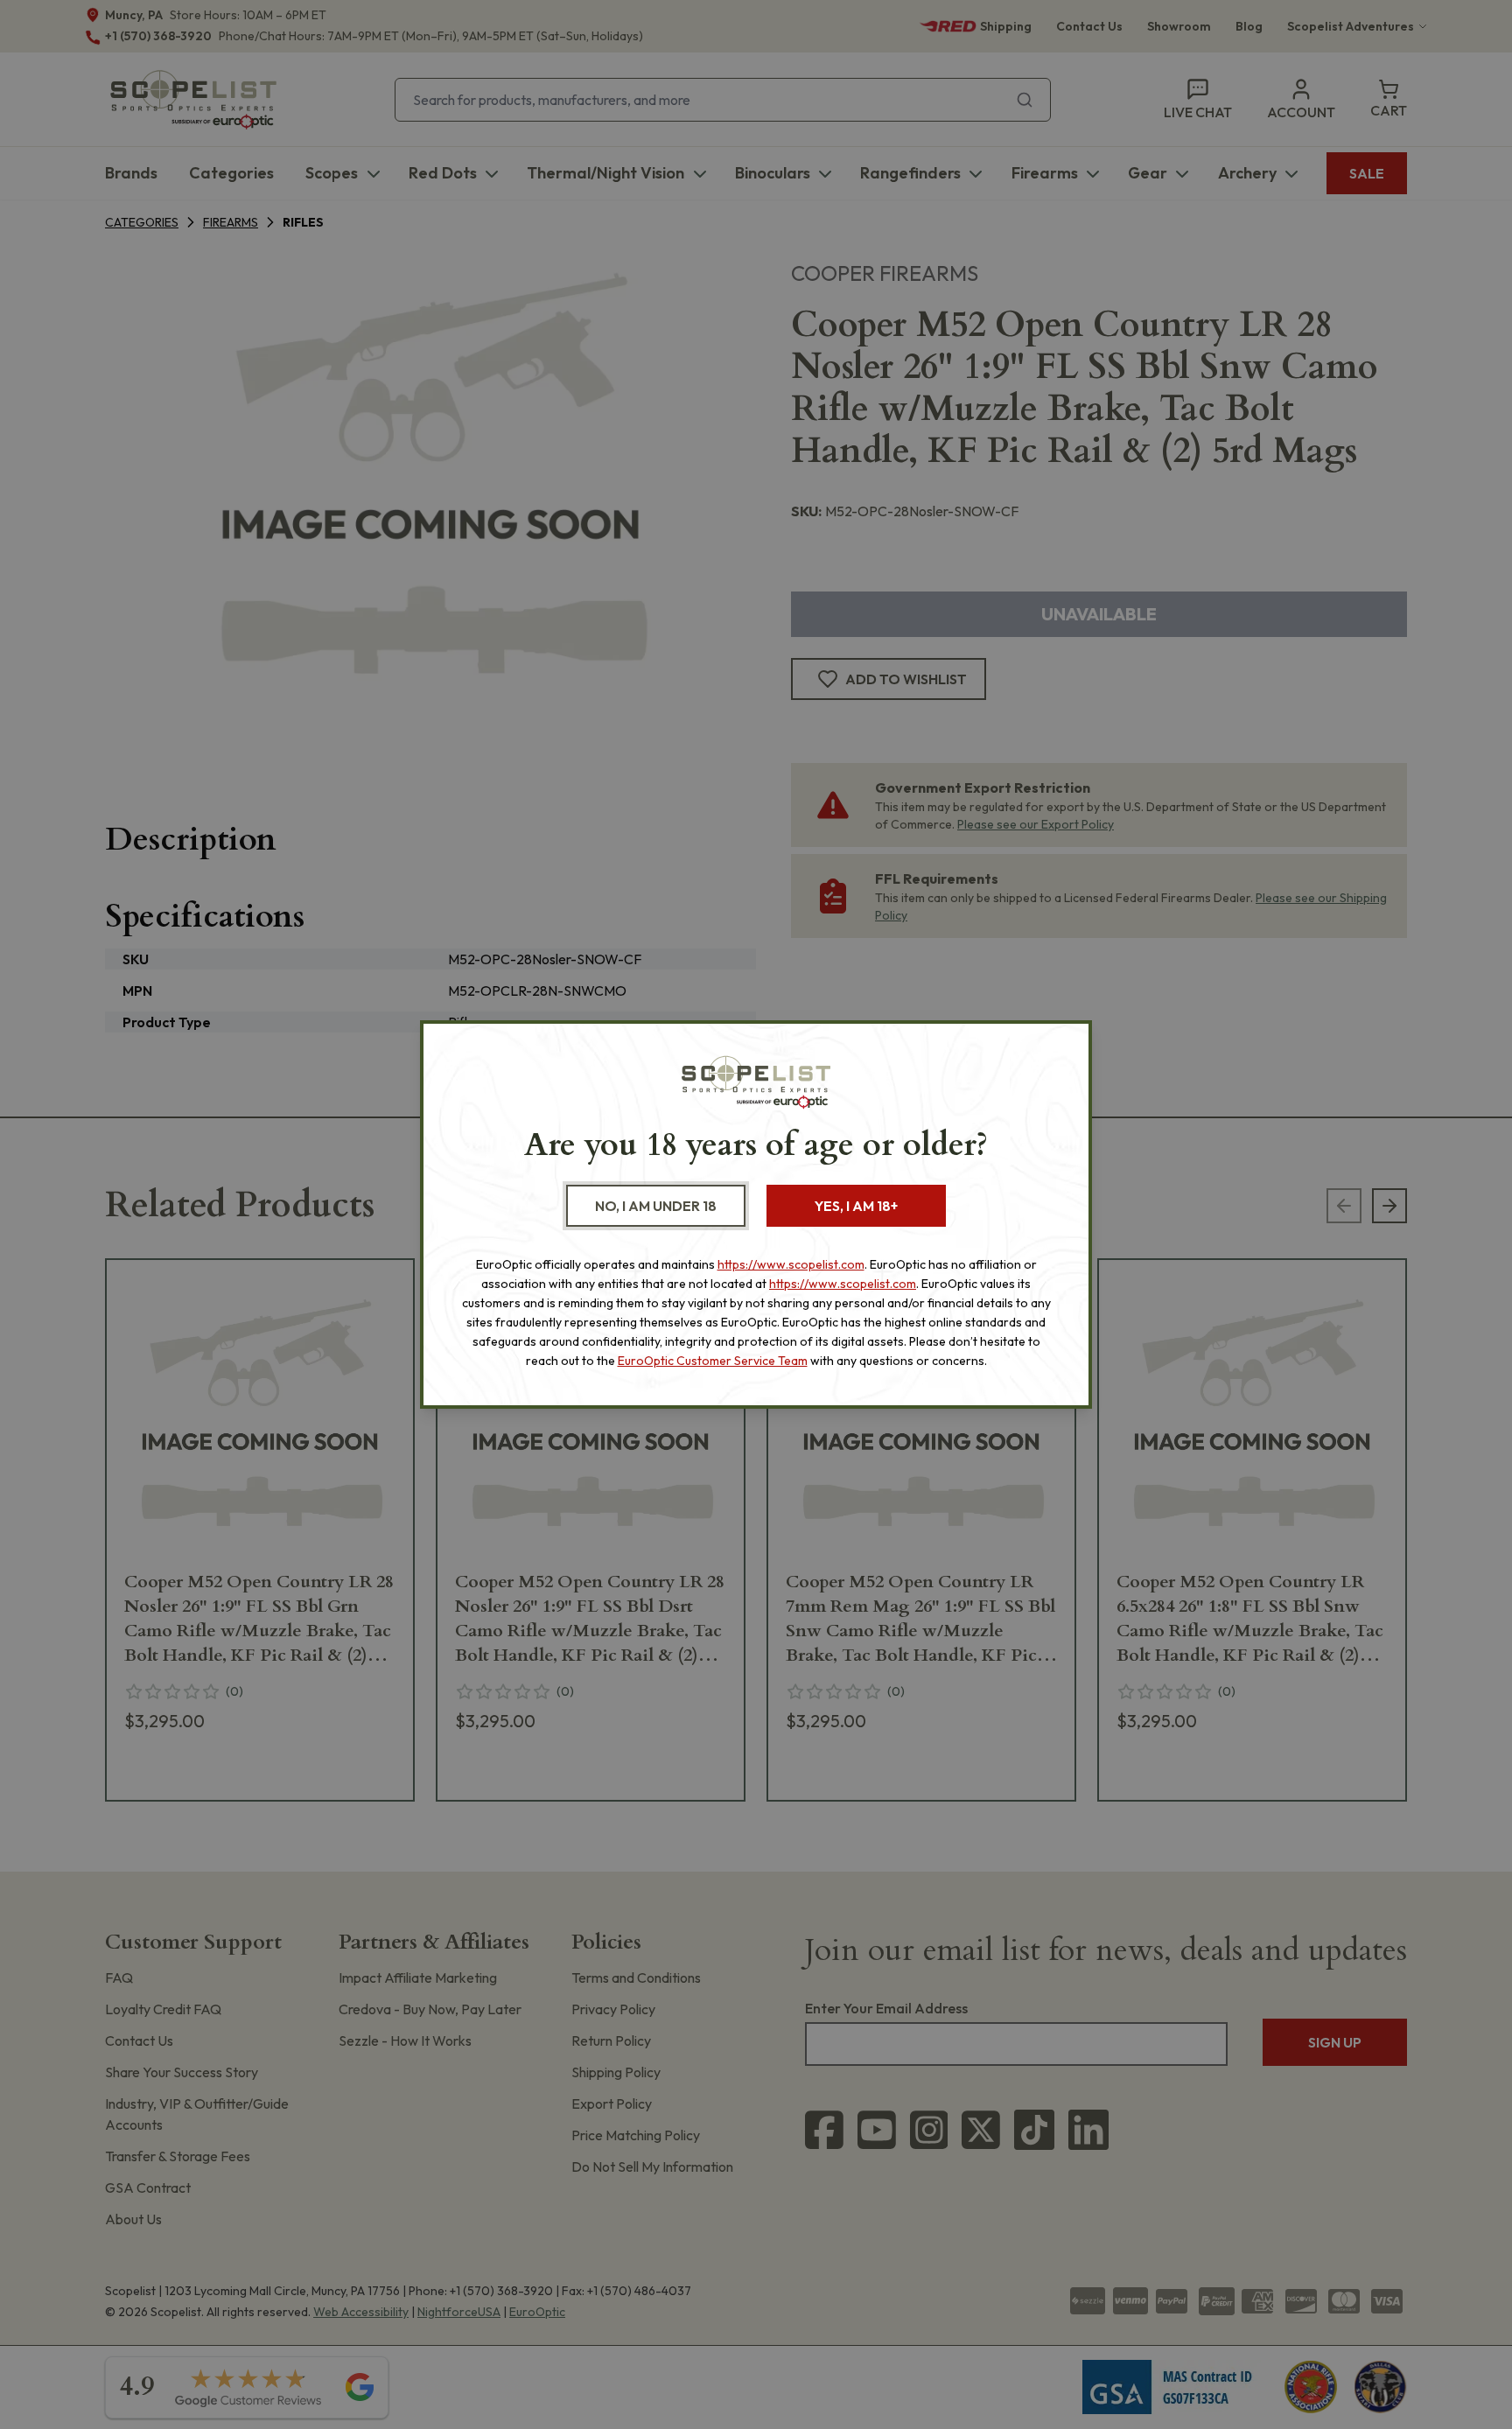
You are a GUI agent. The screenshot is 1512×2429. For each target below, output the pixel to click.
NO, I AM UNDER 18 (656, 1206)
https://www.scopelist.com (791, 1264)
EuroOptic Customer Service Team (713, 1361)
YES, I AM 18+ (856, 1206)
